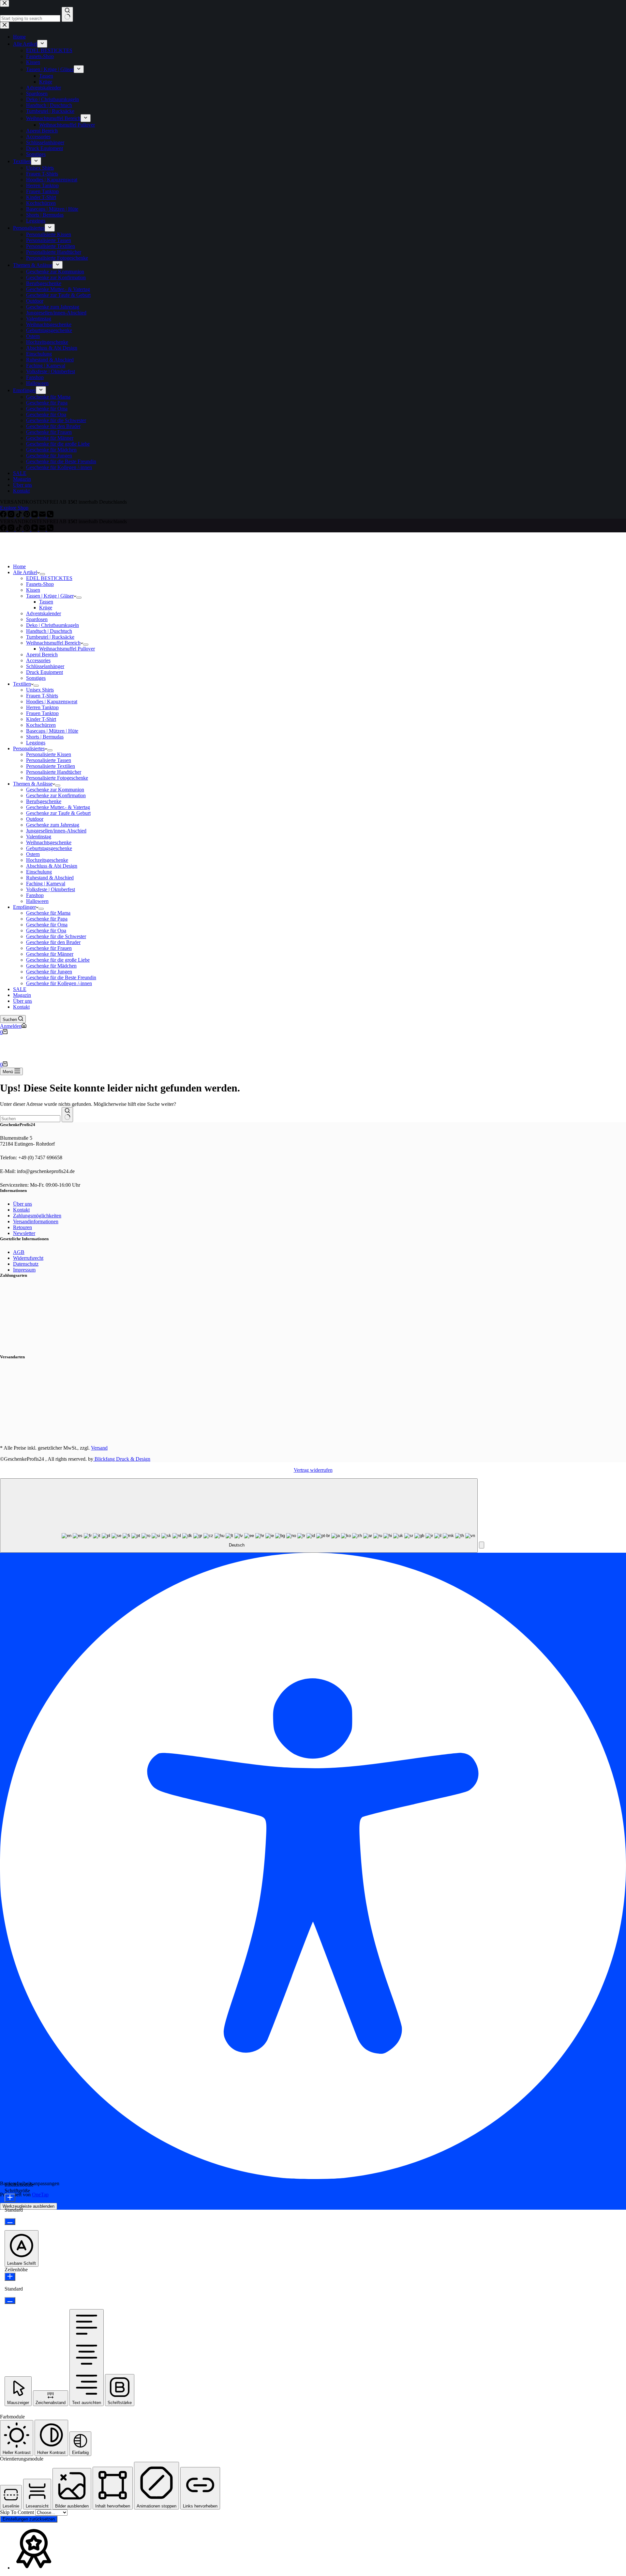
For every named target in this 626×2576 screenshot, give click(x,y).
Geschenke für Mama (48, 913)
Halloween (37, 901)
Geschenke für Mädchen (51, 966)
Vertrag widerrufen (313, 1470)
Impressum (24, 1270)
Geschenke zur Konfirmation (56, 795)
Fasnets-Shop (40, 584)
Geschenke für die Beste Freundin (61, 977)
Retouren (22, 1227)
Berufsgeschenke (44, 801)
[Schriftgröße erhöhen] (10, 2198)
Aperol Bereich (42, 655)
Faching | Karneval (46, 884)
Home (19, 566)
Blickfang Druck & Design (122, 1459)
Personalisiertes (29, 748)
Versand (99, 1448)
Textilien (22, 684)
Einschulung (39, 872)
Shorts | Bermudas (45, 737)
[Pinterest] (27, 529)
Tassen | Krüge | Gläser (50, 596)
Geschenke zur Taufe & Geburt (58, 813)
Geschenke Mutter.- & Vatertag (58, 807)
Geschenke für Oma (47, 925)
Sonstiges (36, 678)
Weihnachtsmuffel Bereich (53, 643)
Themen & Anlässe (33, 784)
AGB (19, 1252)
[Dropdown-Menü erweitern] (42, 574)
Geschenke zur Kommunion (55, 790)
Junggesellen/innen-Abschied (56, 831)
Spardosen (37, 619)
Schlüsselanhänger (45, 666)
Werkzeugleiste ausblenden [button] (29, 2206)
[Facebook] (4, 529)
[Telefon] (50, 529)
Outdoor (35, 819)
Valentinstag (39, 837)
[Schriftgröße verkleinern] (10, 2222)
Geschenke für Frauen (49, 948)
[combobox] (30, 1119)
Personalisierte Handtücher (54, 772)
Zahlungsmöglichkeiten (37, 1216)
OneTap (40, 2195)
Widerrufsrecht (28, 1258)
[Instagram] (12, 529)
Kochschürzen (41, 725)
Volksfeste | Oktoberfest (51, 889)
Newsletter (24, 1233)
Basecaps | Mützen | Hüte (52, 731)
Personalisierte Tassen (49, 760)
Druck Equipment (45, 672)
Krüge (46, 608)
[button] (482, 1545)
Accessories (38, 660)
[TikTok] (20, 529)
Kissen (33, 590)
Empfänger (24, 907)
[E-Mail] (43, 529)
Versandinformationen (36, 1221)
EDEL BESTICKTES (49, 578)
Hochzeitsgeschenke (47, 860)
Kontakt (21, 1007)
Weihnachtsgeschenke (49, 842)
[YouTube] (35, 529)
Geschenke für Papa (47, 919)
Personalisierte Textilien (51, 766)
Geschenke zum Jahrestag (53, 825)
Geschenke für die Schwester (56, 936)
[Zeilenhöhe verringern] (10, 2301)
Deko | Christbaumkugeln (52, 625)
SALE (20, 989)
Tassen (46, 602)
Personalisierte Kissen (49, 754)
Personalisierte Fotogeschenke (57, 778)
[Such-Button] (67, 1115)
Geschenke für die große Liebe (58, 960)
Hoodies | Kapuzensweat (52, 701)
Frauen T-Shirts (42, 696)
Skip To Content (18, 2512)
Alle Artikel (25, 572)
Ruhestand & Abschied (50, 878)
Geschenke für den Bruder (53, 942)
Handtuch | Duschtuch (49, 631)
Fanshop (35, 895)
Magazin (22, 995)
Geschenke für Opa (46, 930)
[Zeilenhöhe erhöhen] (10, 2277)
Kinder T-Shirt (41, 719)
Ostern (33, 854)
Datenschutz (26, 1264)
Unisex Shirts (40, 690)
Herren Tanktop (42, 707)
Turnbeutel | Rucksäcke (50, 637)
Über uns (22, 1001)
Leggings (36, 743)
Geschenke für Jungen (49, 972)
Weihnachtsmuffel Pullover (67, 649)
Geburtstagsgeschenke (49, 848)
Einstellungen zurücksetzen (29, 2519)
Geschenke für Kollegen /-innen (59, 983)
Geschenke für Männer (50, 954)
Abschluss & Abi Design (52, 866)
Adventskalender (44, 613)
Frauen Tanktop (42, 713)
